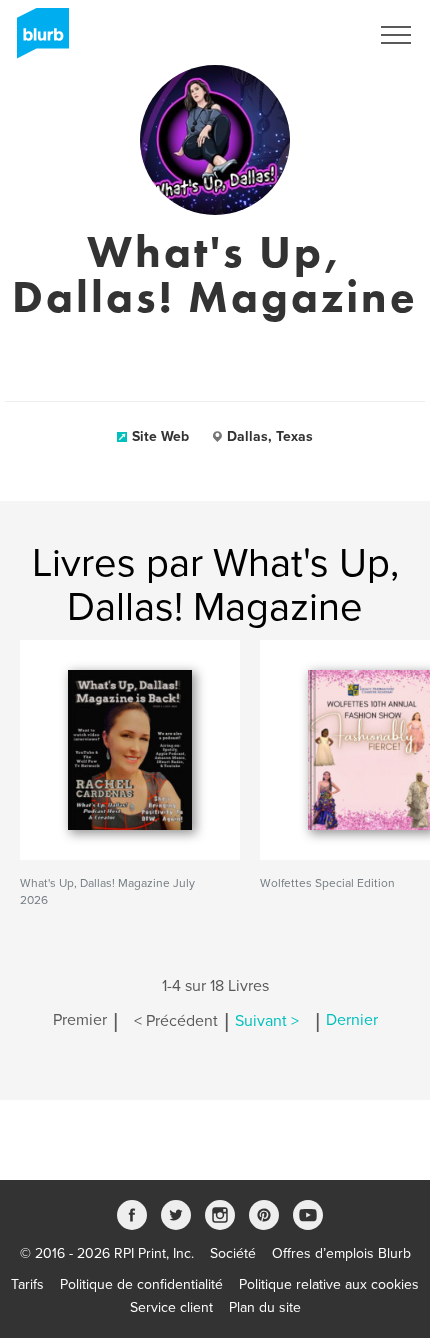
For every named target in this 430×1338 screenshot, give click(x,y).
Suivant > (267, 1021)
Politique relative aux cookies (329, 1284)
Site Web (160, 436)
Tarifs (27, 1284)
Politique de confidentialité (141, 1284)
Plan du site (265, 1307)
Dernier (352, 1021)
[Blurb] (37, 40)
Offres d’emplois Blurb (341, 1253)
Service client (171, 1307)
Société (233, 1253)
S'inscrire (314, 35)
